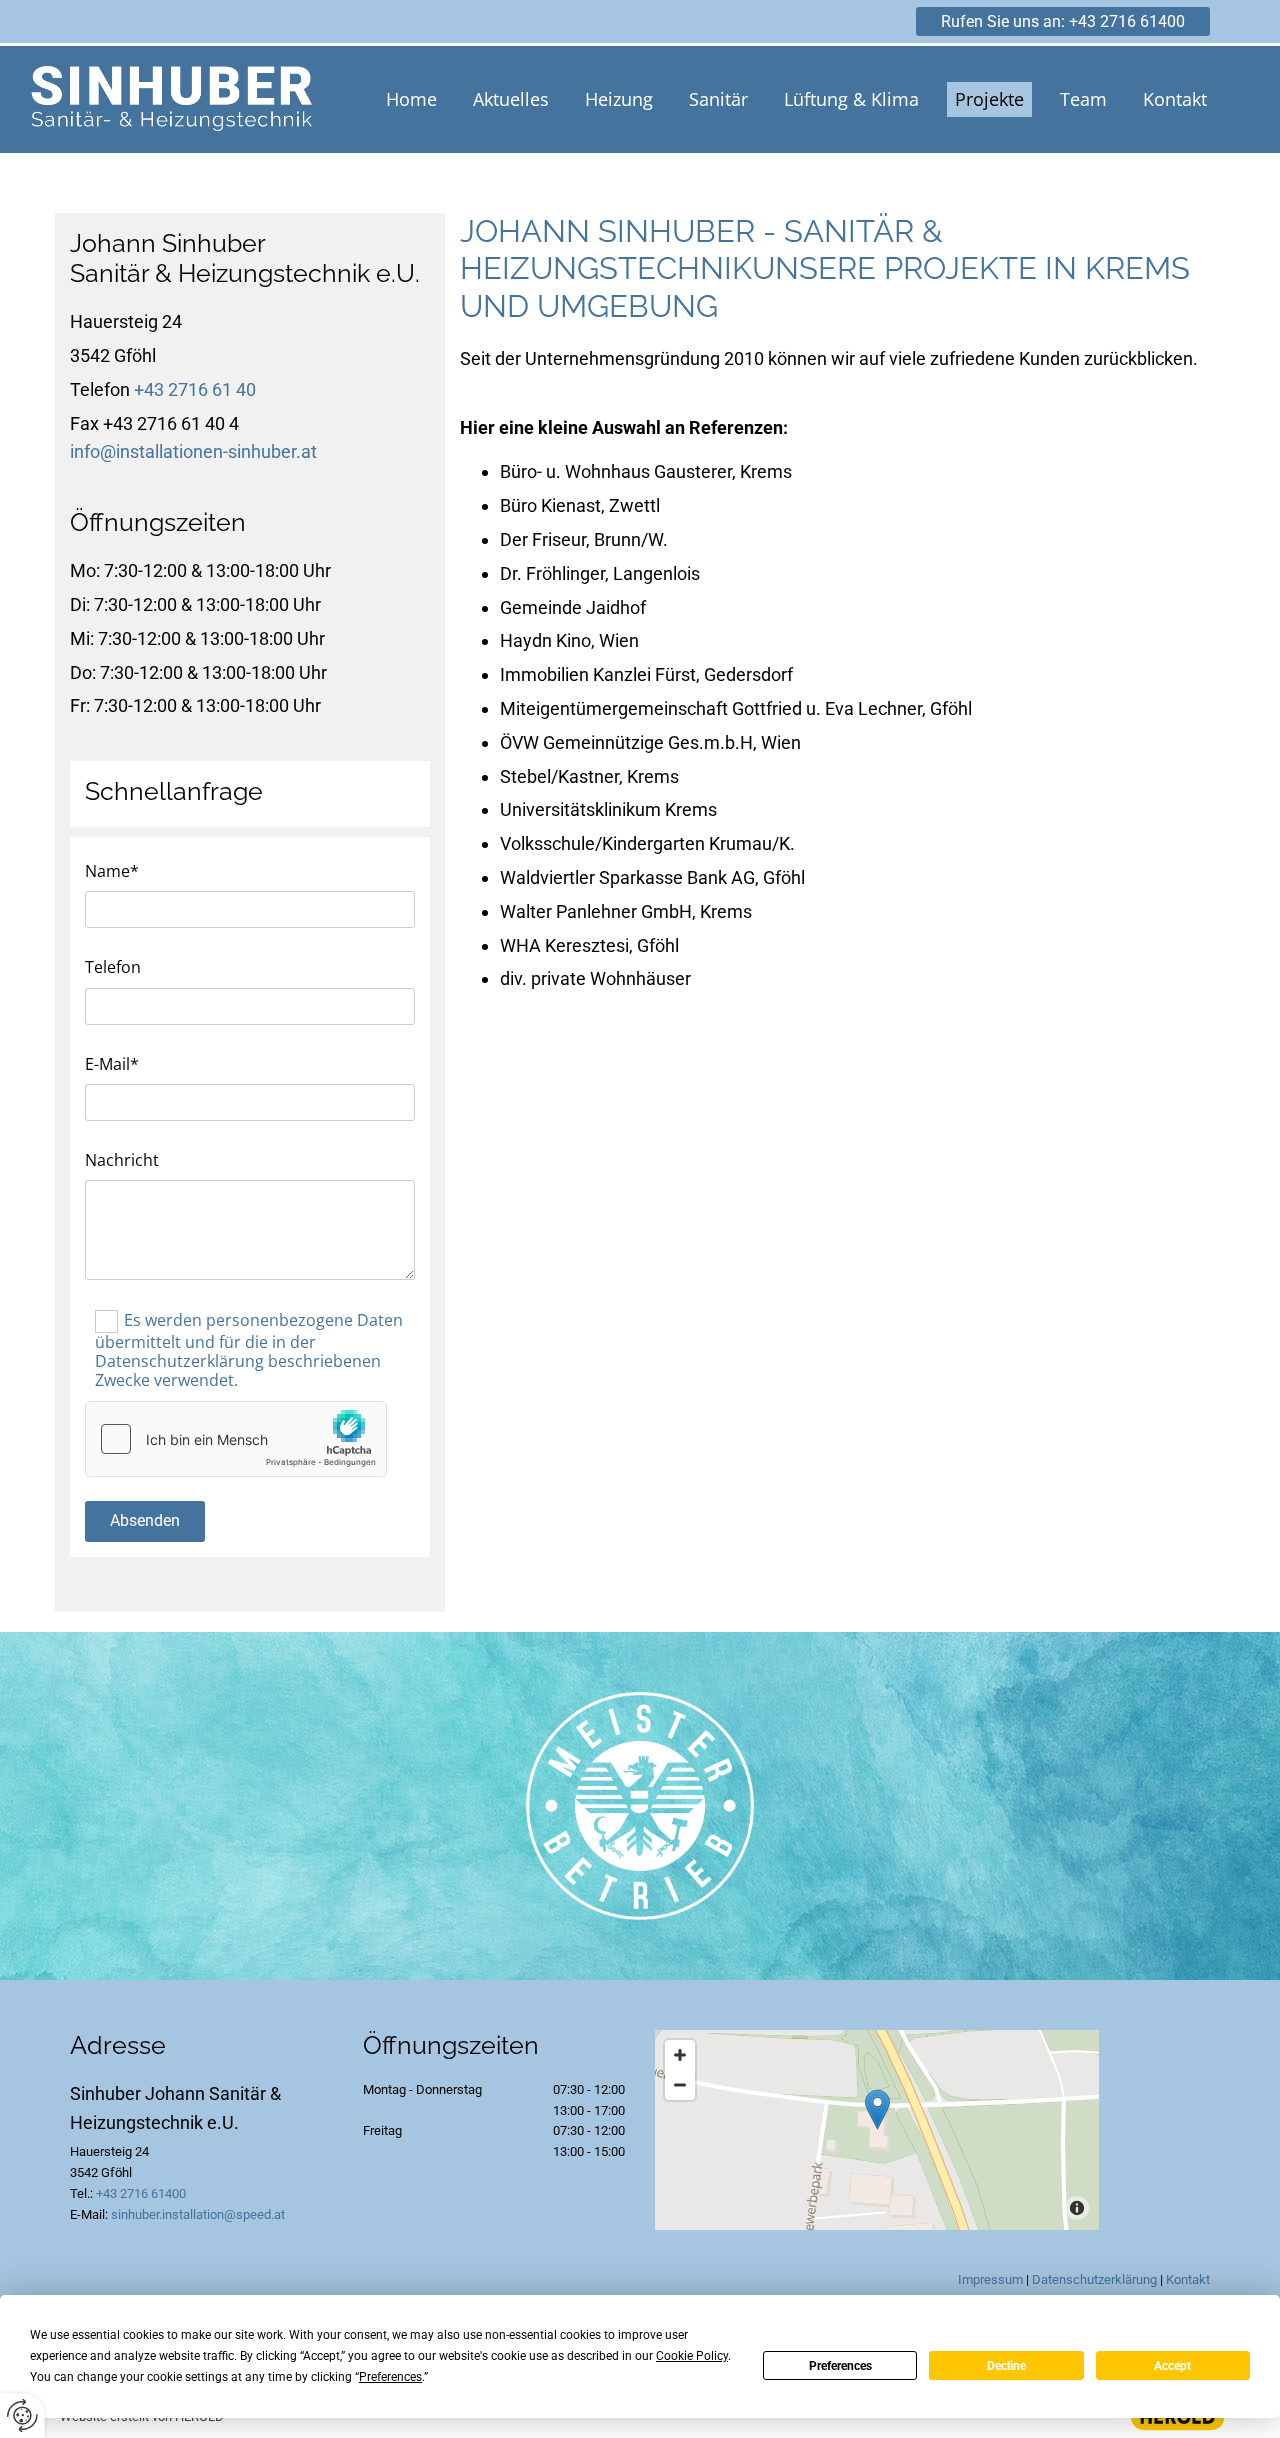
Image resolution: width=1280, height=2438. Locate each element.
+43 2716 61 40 (195, 389)
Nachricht (122, 1160)
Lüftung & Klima (851, 99)
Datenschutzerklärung (1094, 2279)
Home (411, 99)
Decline (1006, 2366)
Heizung (619, 99)
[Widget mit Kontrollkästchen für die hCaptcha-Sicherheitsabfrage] (236, 1439)
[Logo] (171, 99)
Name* (112, 871)
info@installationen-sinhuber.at (193, 451)
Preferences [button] (390, 2377)
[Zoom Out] (680, 2085)
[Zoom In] (680, 2055)
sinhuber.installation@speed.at (198, 2214)
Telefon (113, 967)
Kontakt (1175, 99)
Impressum (990, 2279)
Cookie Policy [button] (692, 2356)
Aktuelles (511, 99)
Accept (1172, 2366)
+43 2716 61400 (141, 2193)
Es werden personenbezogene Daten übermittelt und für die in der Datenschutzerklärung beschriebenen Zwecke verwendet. (249, 1350)
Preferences (840, 2366)
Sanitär (718, 99)
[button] (1063, 21)
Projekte (989, 99)
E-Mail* (112, 1064)
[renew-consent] (22, 2415)
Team (1083, 99)
